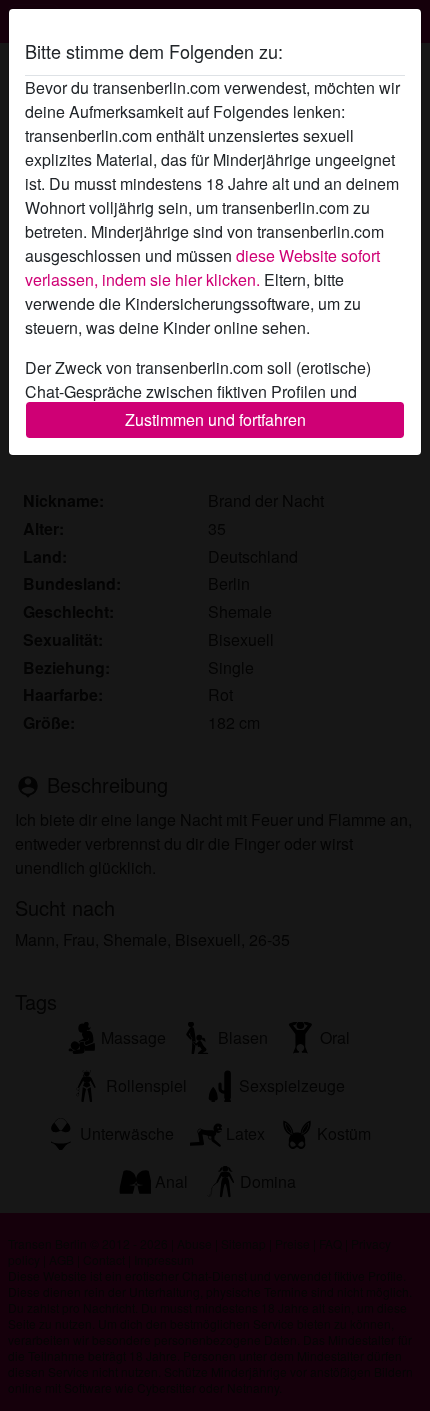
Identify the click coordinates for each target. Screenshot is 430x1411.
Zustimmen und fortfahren (215, 419)
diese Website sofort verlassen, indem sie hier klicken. (202, 267)
